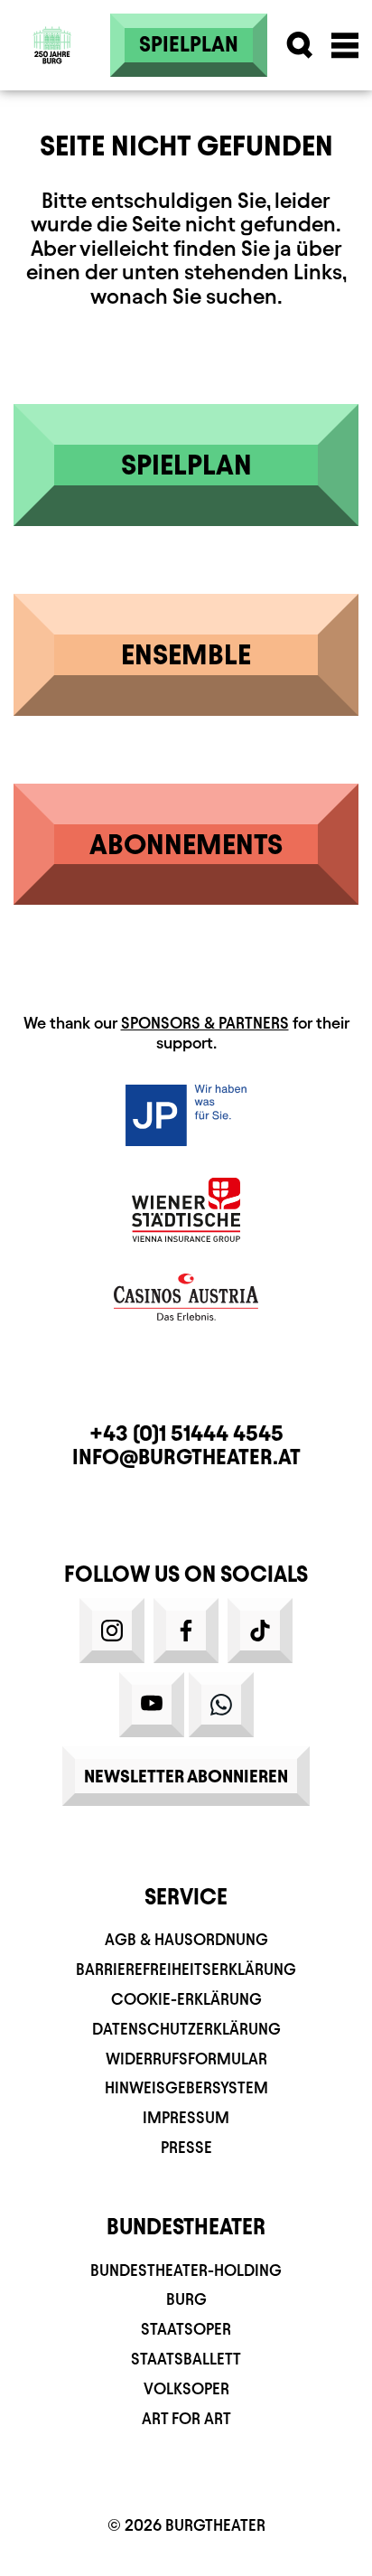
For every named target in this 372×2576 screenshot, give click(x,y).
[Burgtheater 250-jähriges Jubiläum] (52, 45)
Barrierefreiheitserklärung (186, 1969)
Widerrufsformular (186, 2059)
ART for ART (186, 2418)
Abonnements (186, 844)
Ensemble (186, 654)
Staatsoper (186, 2329)
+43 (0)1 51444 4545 (186, 1434)
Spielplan (189, 44)
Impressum (186, 2117)
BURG (186, 2299)
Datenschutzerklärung (186, 2029)
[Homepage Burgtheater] (53, 19)
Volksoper (186, 2388)
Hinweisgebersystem (186, 2087)
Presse (186, 2147)
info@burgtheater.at (186, 1457)
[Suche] (300, 45)
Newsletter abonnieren (186, 1776)
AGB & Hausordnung (186, 1939)
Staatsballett (186, 2359)
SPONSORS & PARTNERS (205, 1023)
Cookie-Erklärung (186, 1999)
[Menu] (345, 45)
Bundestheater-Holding (186, 2270)
